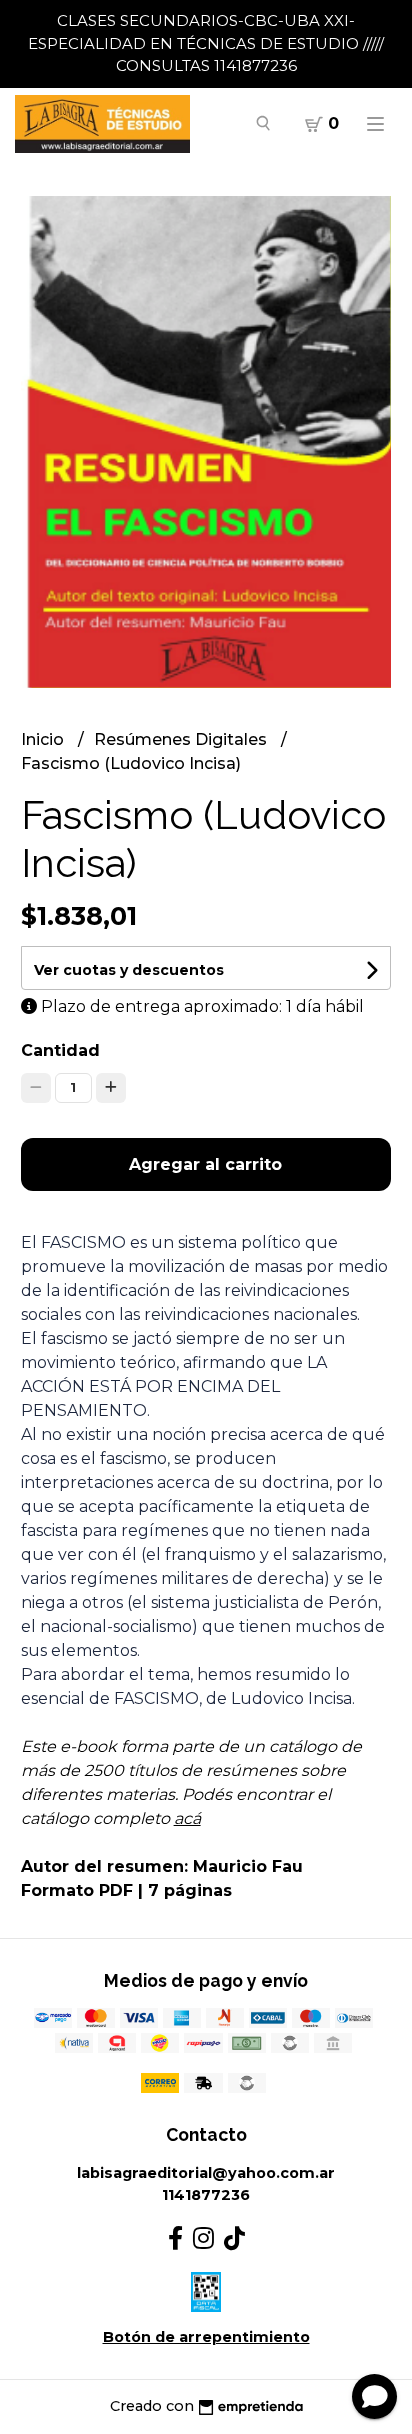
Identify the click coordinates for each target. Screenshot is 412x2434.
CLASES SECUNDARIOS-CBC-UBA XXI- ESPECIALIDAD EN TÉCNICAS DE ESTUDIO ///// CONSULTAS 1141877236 (206, 43)
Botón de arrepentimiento (206, 2337)
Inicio (44, 739)
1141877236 (206, 2195)
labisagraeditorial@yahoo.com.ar (206, 2173)
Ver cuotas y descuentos (129, 970)
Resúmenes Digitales (182, 739)
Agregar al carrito (205, 1164)
